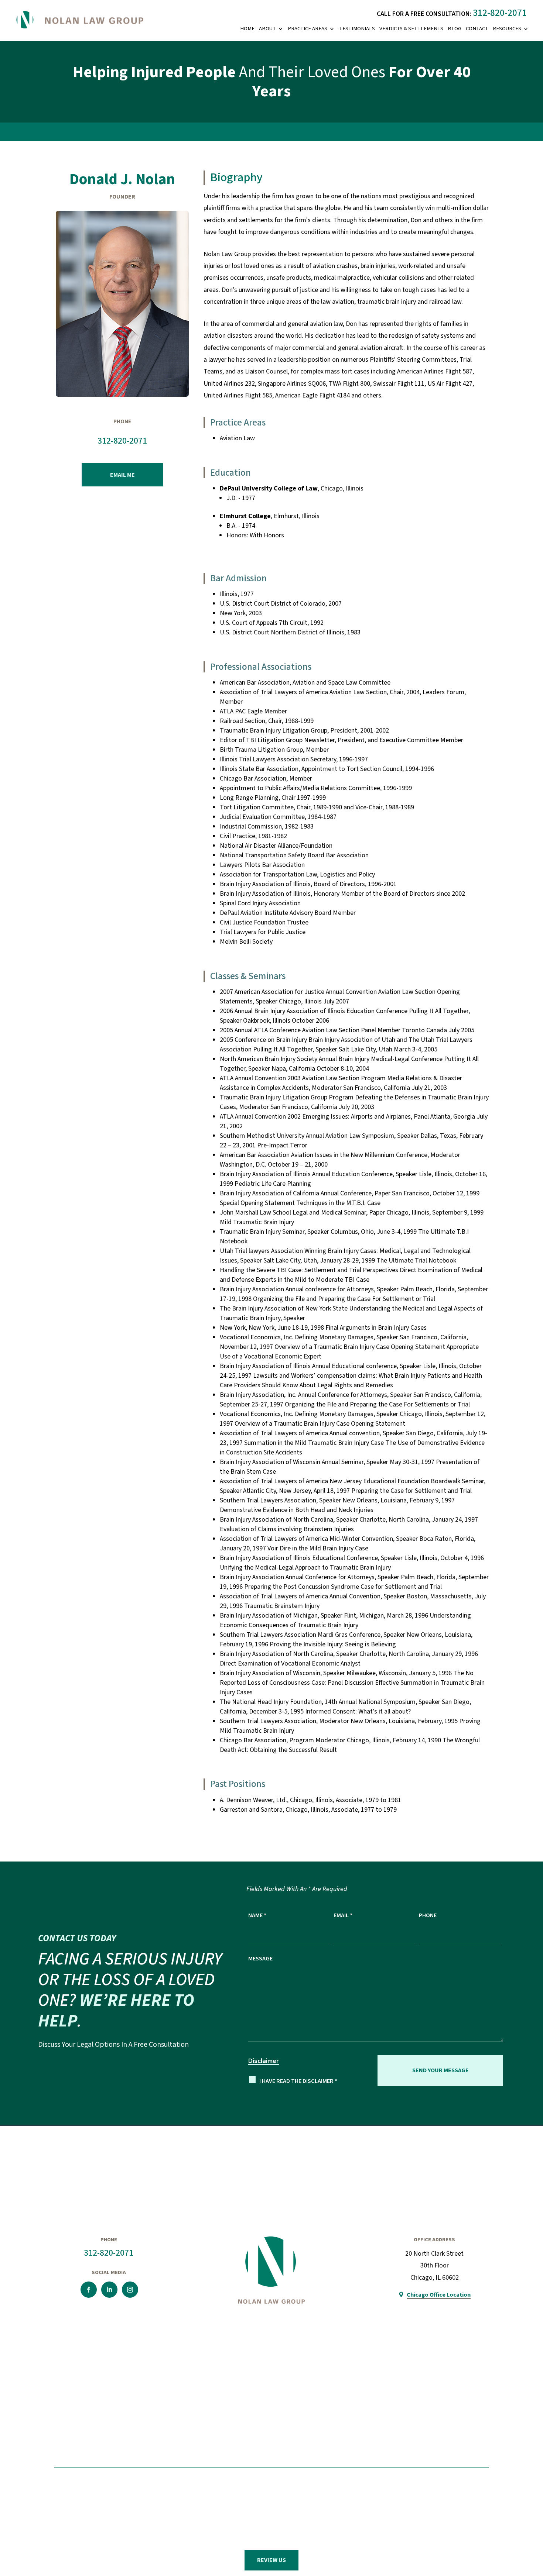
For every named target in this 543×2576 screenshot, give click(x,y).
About (267, 29)
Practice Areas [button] (308, 29)
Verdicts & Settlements (411, 29)
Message (260, 1958)
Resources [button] (507, 29)
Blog (455, 29)
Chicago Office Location (439, 2295)
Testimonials (357, 29)
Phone (428, 1915)
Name (257, 1915)
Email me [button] (122, 475)
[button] (529, 2519)
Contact (477, 29)
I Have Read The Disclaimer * (298, 2081)
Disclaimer (264, 2061)
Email (343, 1915)
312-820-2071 (500, 13)
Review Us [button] (271, 2560)
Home (247, 29)
